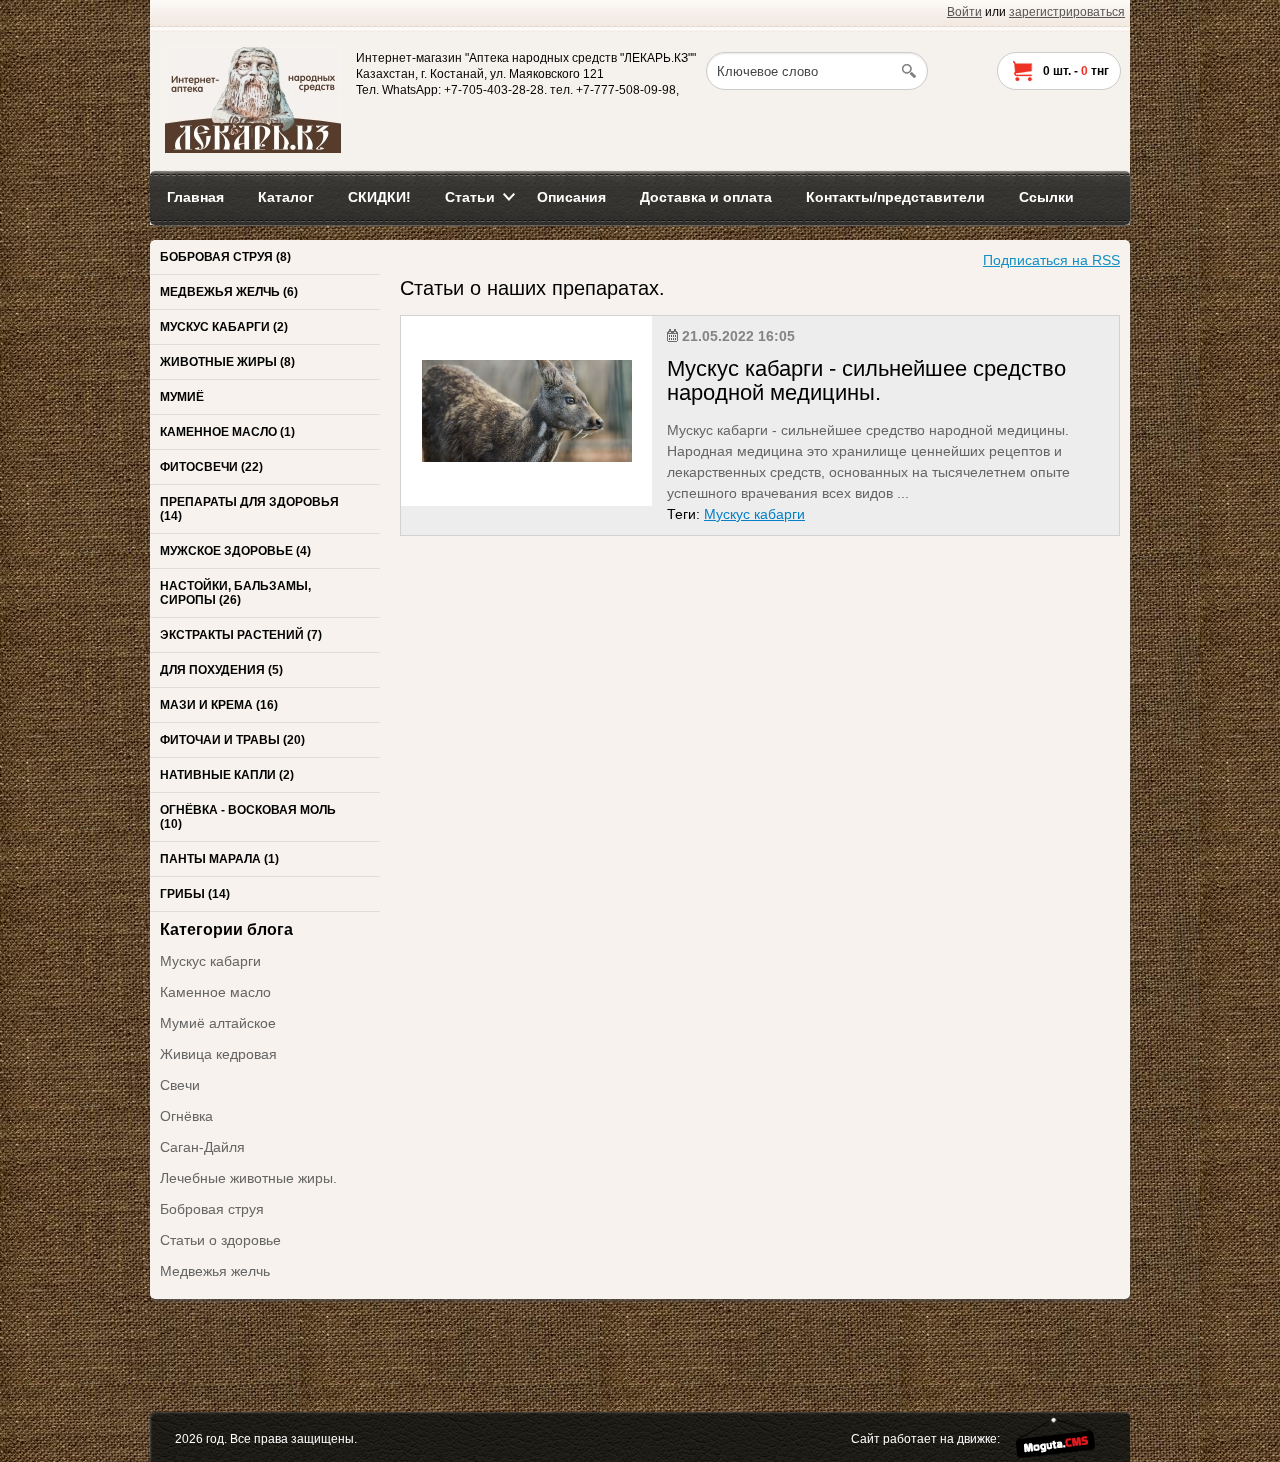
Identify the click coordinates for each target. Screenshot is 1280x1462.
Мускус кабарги (210, 961)
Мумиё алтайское (218, 1023)
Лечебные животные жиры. (248, 1178)
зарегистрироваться (1067, 12)
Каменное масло (215, 992)
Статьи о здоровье (220, 1240)
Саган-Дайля (202, 1147)
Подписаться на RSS (1051, 260)
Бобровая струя (212, 1209)
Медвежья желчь (215, 1271)
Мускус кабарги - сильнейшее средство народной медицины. (866, 380)
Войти (964, 12)
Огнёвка (186, 1116)
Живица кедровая (218, 1054)
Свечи (180, 1085)
